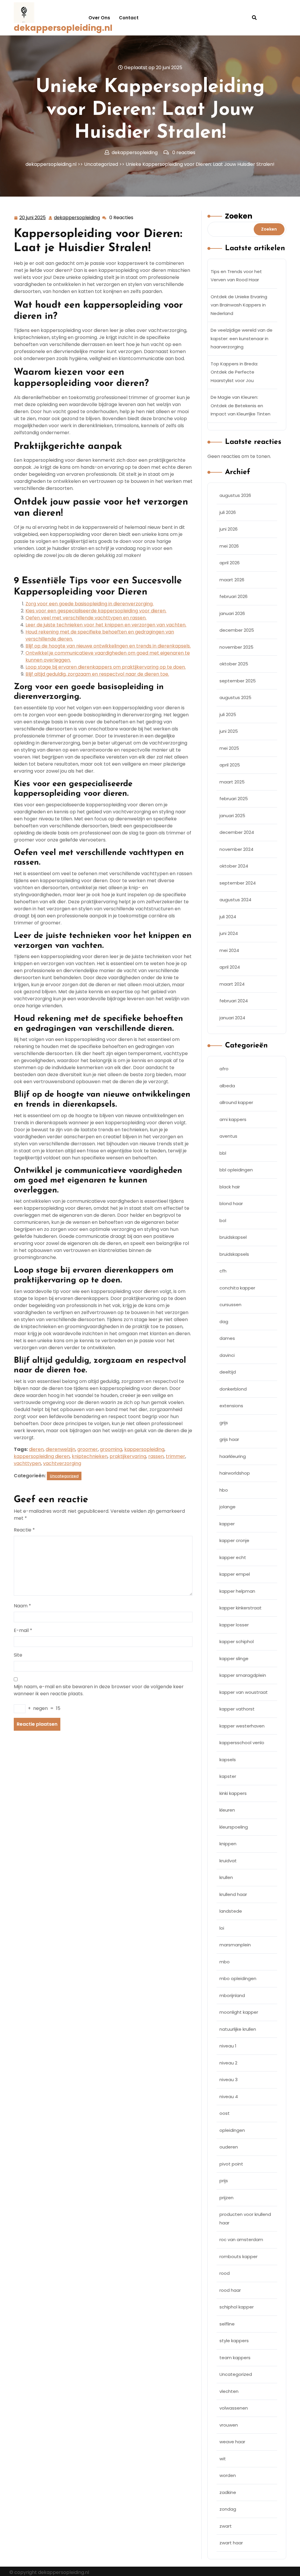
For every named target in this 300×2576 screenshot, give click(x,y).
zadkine (228, 2492)
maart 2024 (232, 984)
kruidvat (228, 1861)
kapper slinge (234, 1658)
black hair (230, 1187)
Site (18, 1655)
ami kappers (233, 1119)
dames (227, 1338)
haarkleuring (233, 1456)
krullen (226, 1877)
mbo (225, 1962)
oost (225, 2113)
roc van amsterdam (241, 2239)
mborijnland (232, 1995)
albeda (227, 1086)
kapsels (228, 1760)
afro (224, 1069)
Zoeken (239, 216)
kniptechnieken (90, 1456)
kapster (228, 1776)
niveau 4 (229, 2097)
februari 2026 (233, 596)
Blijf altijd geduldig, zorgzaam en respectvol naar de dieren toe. (97, 674)
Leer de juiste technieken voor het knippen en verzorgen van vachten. (106, 625)
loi (222, 1928)
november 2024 (236, 849)
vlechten (229, 2391)
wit (223, 2459)
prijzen (226, 2198)
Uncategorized (101, 164)
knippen (228, 1844)
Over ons (99, 18)
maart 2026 (232, 580)
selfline (227, 2324)
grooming (111, 1449)
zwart (226, 2526)
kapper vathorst (237, 1709)
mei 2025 (229, 748)
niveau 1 (228, 2046)
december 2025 (237, 630)
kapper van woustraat (244, 1692)
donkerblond (233, 1389)
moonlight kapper (239, 2012)
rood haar (230, 2290)
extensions (231, 1406)
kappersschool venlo (242, 1743)
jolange (227, 1507)
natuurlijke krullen (238, 2029)
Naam (22, 1606)
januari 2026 (232, 613)
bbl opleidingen (236, 1170)
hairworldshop (235, 1473)
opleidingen (232, 2130)
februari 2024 (234, 1001)
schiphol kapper (237, 2307)
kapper (227, 1524)
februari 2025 (234, 799)
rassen (156, 1456)
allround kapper (236, 1102)
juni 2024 (229, 933)
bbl (223, 1153)
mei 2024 (229, 950)
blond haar (231, 1203)
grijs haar (229, 1439)
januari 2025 (232, 816)
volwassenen (234, 2408)
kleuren (227, 1810)
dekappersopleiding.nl (63, 28)
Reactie (24, 1530)
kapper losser (234, 1625)
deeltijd (228, 1372)
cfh (223, 1271)
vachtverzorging (62, 1463)
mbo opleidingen (238, 1978)
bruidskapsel (233, 1237)
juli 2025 (228, 714)
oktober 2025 (234, 664)
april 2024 (230, 967)
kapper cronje (234, 1540)
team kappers (235, 2358)
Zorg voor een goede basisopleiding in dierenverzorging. (90, 604)
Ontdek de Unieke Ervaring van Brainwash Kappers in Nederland (239, 305)
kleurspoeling (234, 1827)
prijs (224, 2181)
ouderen (229, 2147)
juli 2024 (228, 917)
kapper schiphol (237, 1641)
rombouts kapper (238, 2256)
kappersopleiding (144, 1449)
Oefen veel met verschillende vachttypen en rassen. (86, 618)
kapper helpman (237, 1591)
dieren (36, 1449)
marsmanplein (235, 1945)
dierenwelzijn (60, 1449)
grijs (224, 1423)
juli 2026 (228, 512)
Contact (129, 18)
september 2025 (238, 681)
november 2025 (236, 647)
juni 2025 (229, 731)
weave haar (232, 2442)
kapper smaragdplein (243, 1675)
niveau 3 (229, 2080)
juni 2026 (229, 529)
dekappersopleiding (77, 218)
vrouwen (229, 2425)
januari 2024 (232, 1018)
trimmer (175, 1456)
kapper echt (233, 1557)
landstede (231, 1911)
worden (228, 2475)
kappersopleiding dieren (42, 1456)
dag (224, 1322)
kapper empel (235, 1574)
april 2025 (230, 765)
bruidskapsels (234, 1254)
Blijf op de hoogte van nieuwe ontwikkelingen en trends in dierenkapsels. (108, 646)
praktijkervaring (128, 1456)
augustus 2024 (235, 900)
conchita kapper (237, 1288)
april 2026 (230, 563)
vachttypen (27, 1463)
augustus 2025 (235, 697)
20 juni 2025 (33, 218)
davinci (227, 1355)
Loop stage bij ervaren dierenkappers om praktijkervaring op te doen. (106, 667)
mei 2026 (229, 546)
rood (225, 2273)
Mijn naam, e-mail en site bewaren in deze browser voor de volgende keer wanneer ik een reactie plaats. (99, 1690)
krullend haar (233, 1894)
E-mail (23, 1630)
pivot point (231, 2164)
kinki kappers (233, 1793)
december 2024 (237, 832)
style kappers (234, 2341)
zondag (228, 2509)
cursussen (230, 1305)
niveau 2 (228, 2063)
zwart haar (231, 2543)
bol (223, 1220)
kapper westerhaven (242, 1726)
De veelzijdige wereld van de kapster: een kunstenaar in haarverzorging (242, 338)
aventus (228, 1136)
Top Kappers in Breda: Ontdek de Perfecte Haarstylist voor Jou (234, 372)
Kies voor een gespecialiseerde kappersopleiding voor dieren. (96, 611)
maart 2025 (232, 782)
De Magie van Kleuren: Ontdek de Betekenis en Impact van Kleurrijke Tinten (241, 406)
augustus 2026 (235, 495)
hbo (224, 1490)
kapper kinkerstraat (241, 1608)
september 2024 (238, 883)
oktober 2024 (234, 866)
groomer (88, 1449)
